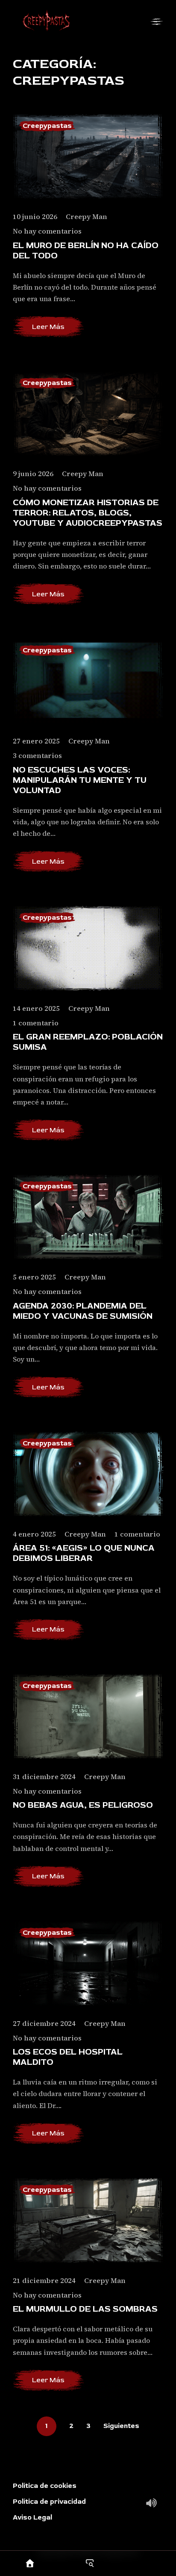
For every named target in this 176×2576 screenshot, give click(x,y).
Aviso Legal (32, 2517)
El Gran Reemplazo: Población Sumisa (88, 1042)
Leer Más (48, 327)
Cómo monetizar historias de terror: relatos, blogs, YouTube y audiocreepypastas (88, 513)
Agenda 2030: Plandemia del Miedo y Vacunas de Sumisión (83, 1311)
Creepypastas (47, 126)
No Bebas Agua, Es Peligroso (83, 1805)
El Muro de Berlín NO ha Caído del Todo (86, 251)
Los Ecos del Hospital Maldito (68, 2057)
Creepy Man (87, 216)
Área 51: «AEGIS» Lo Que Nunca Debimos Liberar (84, 1553)
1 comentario (36, 1023)
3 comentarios (37, 756)
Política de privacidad (49, 2502)
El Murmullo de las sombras (85, 2309)
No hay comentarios (47, 231)
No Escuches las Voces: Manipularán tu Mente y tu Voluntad (80, 780)
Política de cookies (45, 2486)
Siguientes (121, 2426)
